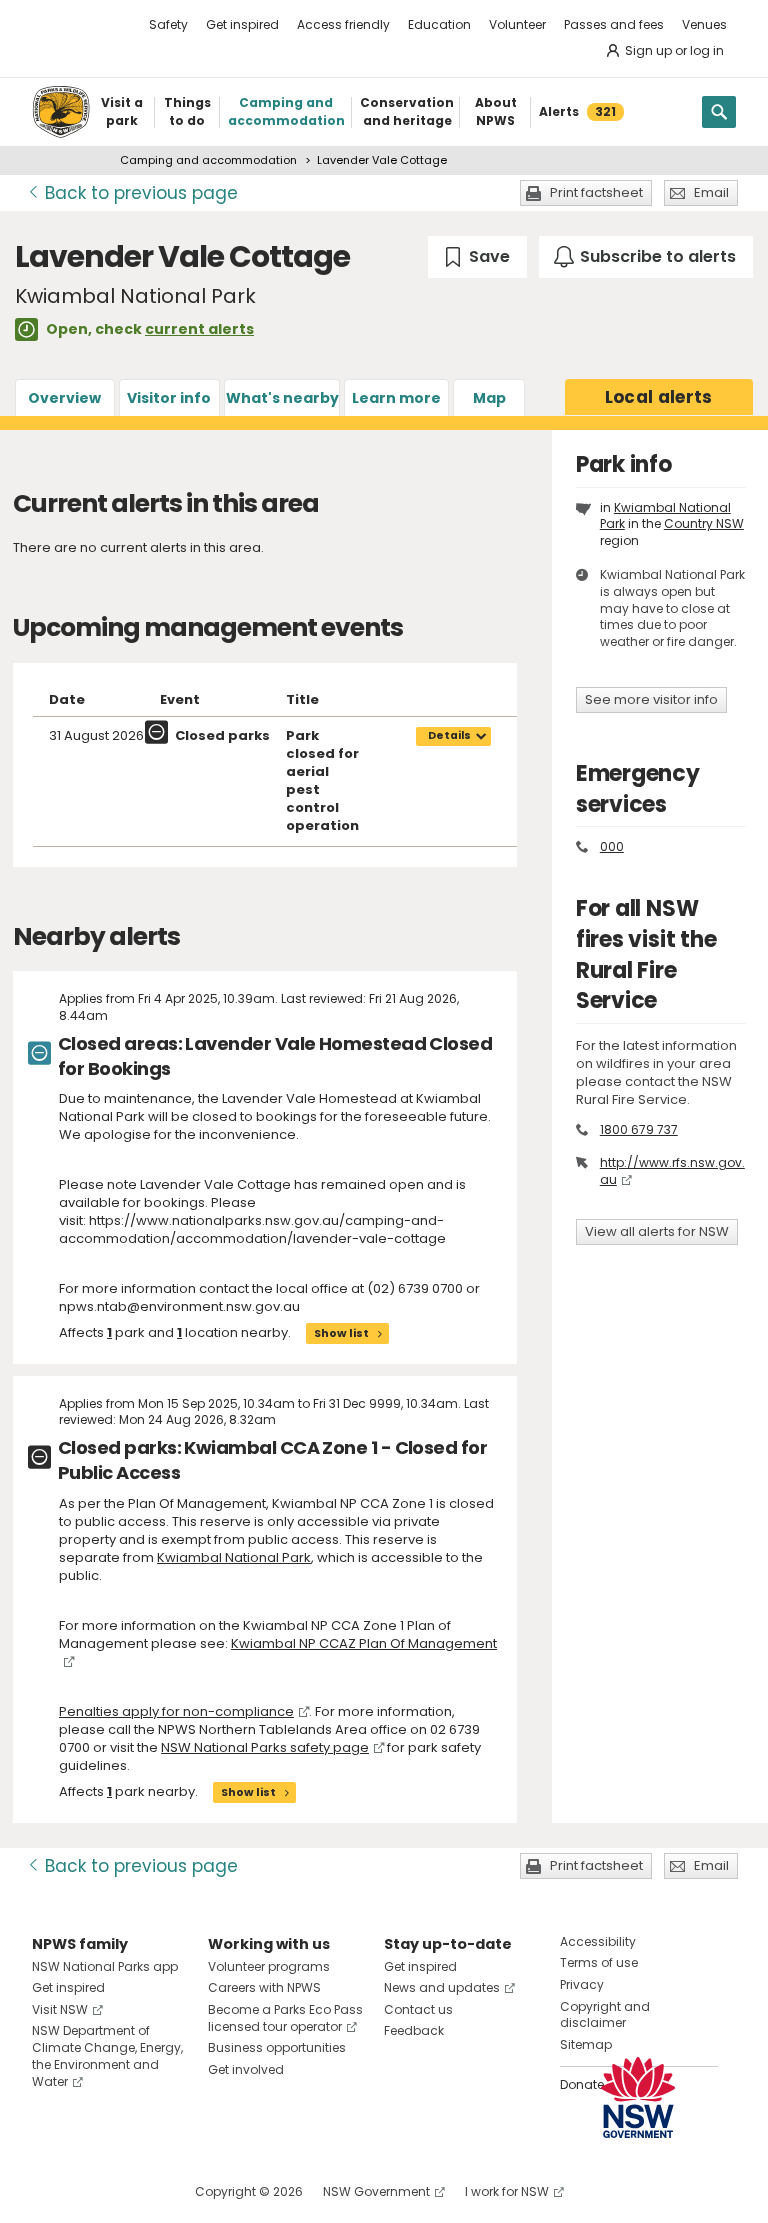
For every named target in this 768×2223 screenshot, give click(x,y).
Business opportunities (277, 2047)
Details (449, 735)
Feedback (414, 2030)
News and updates (442, 1987)
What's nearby (282, 398)
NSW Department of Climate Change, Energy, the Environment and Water (107, 2055)
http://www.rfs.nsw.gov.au (672, 1171)
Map (489, 398)
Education (439, 24)
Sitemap (586, 2044)
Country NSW (704, 523)
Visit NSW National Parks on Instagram (93, 2191)
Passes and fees (614, 24)
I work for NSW (507, 2191)
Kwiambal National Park (234, 1557)
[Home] (61, 112)
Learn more (396, 398)
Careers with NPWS (264, 1987)
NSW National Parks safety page (265, 1747)
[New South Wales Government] (638, 2097)
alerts (659, 397)
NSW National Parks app (105, 1966)
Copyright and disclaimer (605, 2015)
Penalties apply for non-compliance (176, 1711)
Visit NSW (60, 2009)
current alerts (199, 329)
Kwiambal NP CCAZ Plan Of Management (364, 1643)
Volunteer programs (269, 1966)
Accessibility (598, 1941)
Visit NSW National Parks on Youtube (136, 2191)
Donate (582, 2084)
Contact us (418, 2009)
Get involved (246, 2069)
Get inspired (242, 24)
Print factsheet (596, 192)
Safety (168, 24)
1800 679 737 (639, 1129)
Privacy (582, 1984)
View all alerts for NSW (657, 1231)
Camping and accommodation (208, 160)
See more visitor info (651, 699)
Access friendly (343, 24)
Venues (704, 24)
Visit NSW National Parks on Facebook (50, 2191)
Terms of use (599, 1962)
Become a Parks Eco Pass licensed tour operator (285, 2018)
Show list (341, 1333)
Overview (64, 398)
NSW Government (376, 2191)
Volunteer (517, 24)
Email (711, 192)
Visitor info (169, 398)
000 (612, 846)
